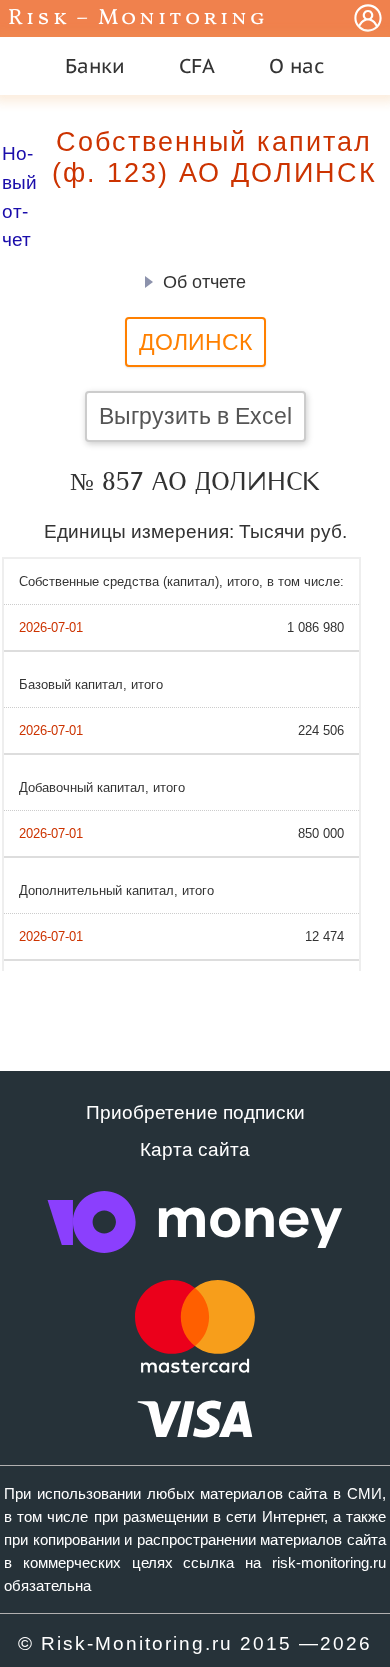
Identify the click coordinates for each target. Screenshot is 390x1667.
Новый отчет (19, 196)
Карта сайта (195, 1149)
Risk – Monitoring (138, 18)
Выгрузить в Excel (195, 416)
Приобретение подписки (195, 1112)
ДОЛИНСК (195, 342)
